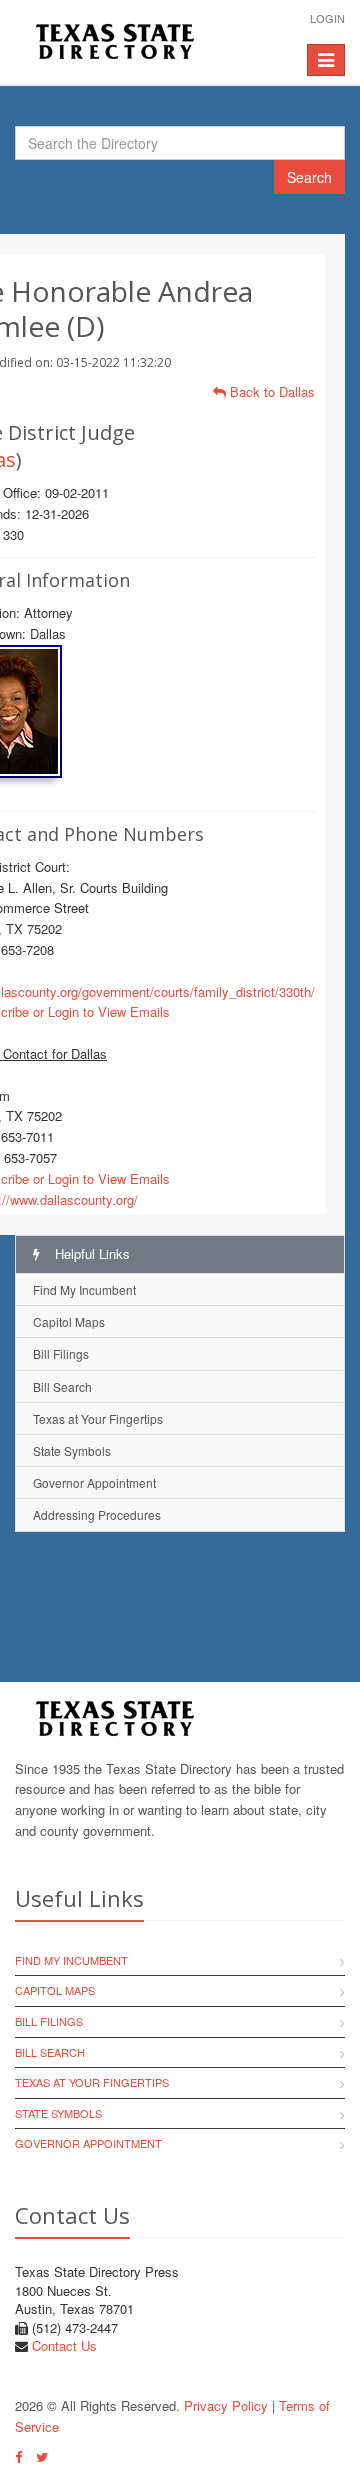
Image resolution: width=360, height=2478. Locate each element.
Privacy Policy (226, 2405)
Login (327, 18)
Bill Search (62, 1386)
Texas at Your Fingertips (98, 1418)
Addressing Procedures (97, 1514)
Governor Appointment (94, 1482)
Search (309, 177)
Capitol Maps (69, 1321)
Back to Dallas (270, 391)
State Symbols (72, 1450)
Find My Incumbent (84, 1289)
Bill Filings (61, 1353)
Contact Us (64, 2345)
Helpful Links (90, 1253)
